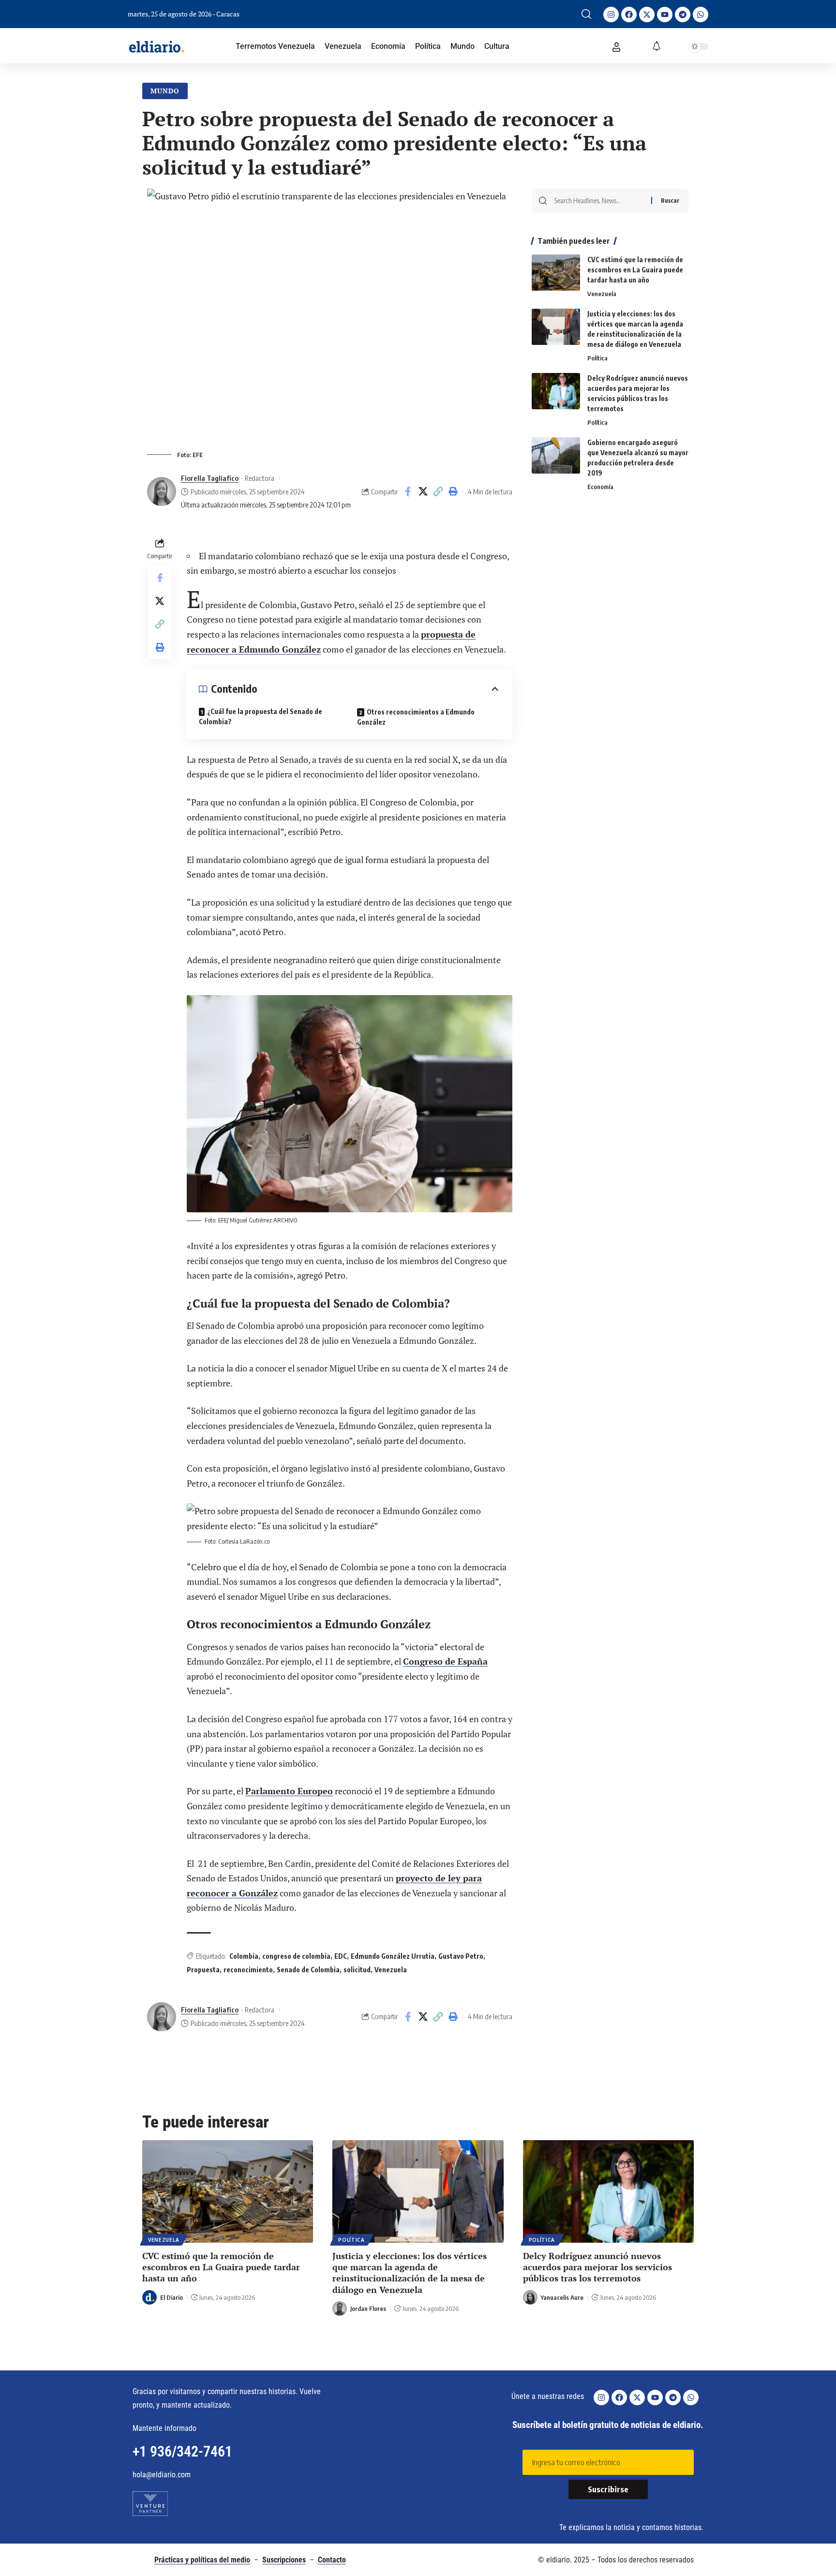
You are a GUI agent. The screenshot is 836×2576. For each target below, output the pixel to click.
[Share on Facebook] (408, 491)
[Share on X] (423, 491)
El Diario (172, 2297)
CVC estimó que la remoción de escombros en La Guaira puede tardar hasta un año (635, 270)
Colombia (244, 1956)
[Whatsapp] (701, 15)
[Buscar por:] (599, 201)
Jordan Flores (368, 2308)
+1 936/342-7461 (182, 2451)
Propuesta (203, 1970)
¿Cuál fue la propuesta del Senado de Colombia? (261, 716)
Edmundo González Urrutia (393, 1956)
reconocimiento (248, 1970)
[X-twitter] (647, 15)
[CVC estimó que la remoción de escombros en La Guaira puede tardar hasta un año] (556, 273)
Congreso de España (445, 1661)
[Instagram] (611, 15)
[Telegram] (683, 15)
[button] (586, 14)
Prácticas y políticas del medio (202, 2560)
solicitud (357, 1970)
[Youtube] (665, 15)
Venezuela (391, 1970)
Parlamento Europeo (289, 1791)
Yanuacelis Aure (562, 2297)
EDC (341, 1956)
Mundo (165, 91)
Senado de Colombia (308, 1970)
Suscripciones (284, 2560)
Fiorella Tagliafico (210, 478)
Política (597, 358)
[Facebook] (629, 15)
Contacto (332, 2560)
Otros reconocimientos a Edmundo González (416, 717)
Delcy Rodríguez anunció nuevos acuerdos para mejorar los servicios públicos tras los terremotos (597, 2267)
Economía (600, 487)
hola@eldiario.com (162, 2475)
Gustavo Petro (461, 1956)
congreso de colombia (296, 1956)
